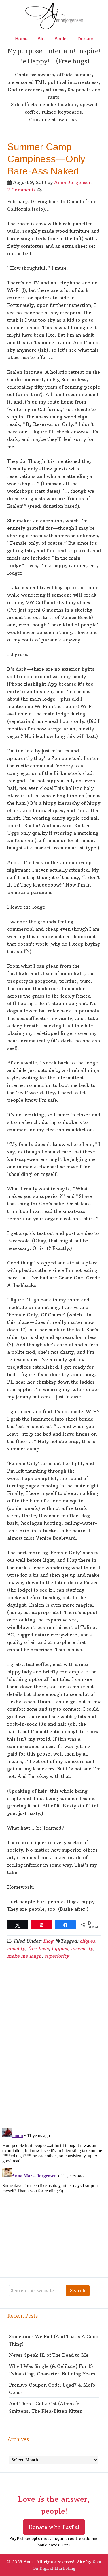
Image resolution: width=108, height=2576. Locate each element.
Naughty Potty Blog (54, 17)
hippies (60, 1948)
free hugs (38, 1948)
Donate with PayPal (54, 2527)
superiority (57, 1956)
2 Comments (21, 190)
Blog (48, 1941)
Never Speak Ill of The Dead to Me (49, 2355)
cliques (87, 1941)
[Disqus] (54, 2049)
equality (16, 1948)
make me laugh (24, 1956)
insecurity (82, 1948)
